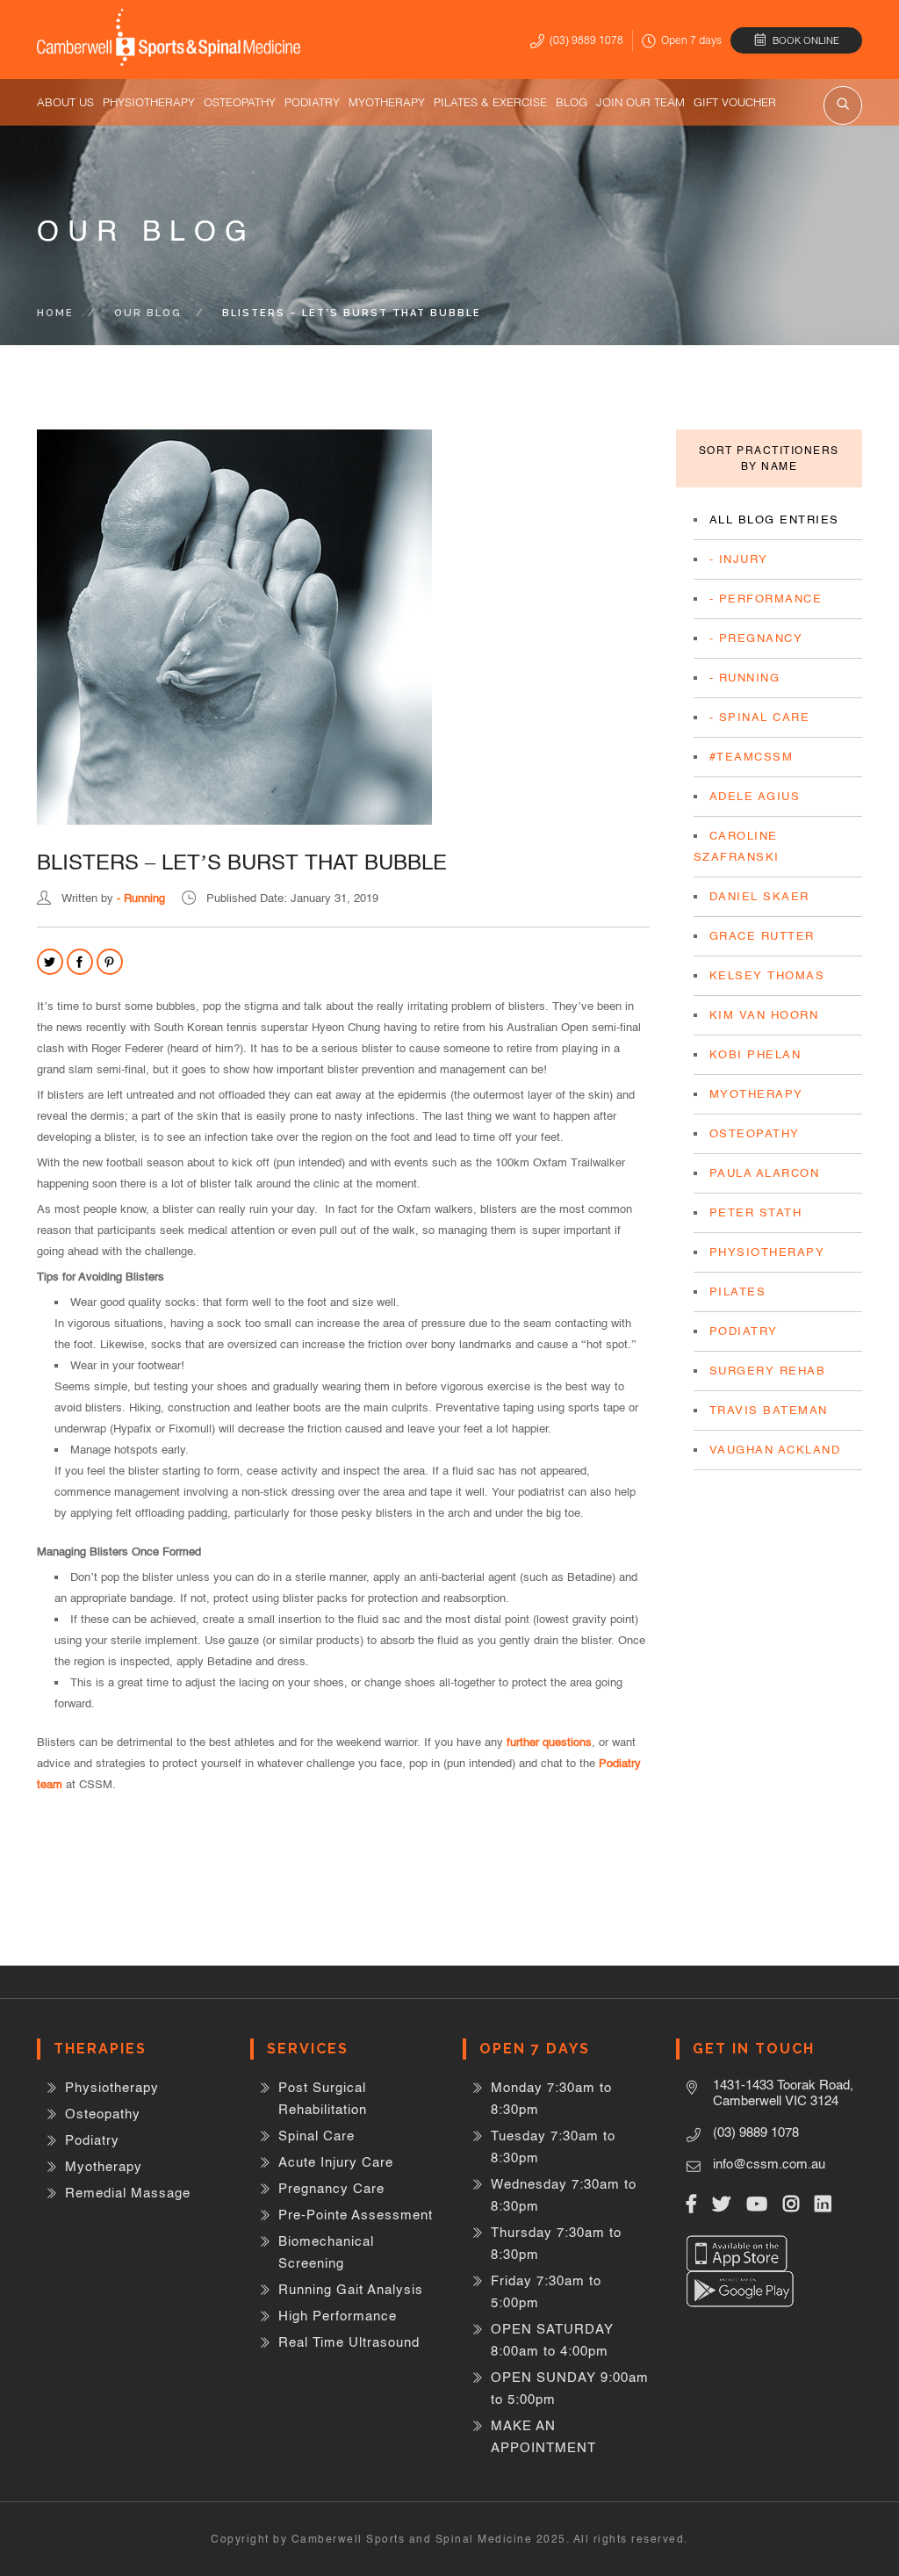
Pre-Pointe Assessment (356, 2215)
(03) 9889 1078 (586, 40)
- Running (141, 898)
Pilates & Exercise (490, 102)
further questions (549, 1742)
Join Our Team (640, 102)
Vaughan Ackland (775, 1450)
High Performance (338, 2316)
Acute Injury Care (336, 2162)
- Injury (739, 559)
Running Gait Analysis (351, 2289)
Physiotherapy (149, 102)
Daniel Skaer (759, 896)
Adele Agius (755, 796)
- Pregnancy (756, 638)
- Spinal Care (760, 717)
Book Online (806, 40)
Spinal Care (316, 2136)
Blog (572, 102)
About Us (65, 102)
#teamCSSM (752, 757)
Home (55, 313)
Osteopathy (240, 102)
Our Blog (148, 313)
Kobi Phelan (755, 1054)
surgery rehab (768, 1371)
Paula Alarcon (765, 1173)
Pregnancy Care (331, 2188)
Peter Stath (756, 1212)
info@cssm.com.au (769, 2164)
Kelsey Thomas (767, 975)
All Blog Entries (774, 520)
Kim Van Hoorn (764, 1015)
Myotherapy (387, 102)
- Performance (766, 599)
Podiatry (312, 102)
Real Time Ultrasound (349, 2342)
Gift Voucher (735, 102)
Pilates (738, 1292)
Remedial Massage (128, 2193)
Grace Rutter (762, 936)
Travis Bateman (769, 1410)
